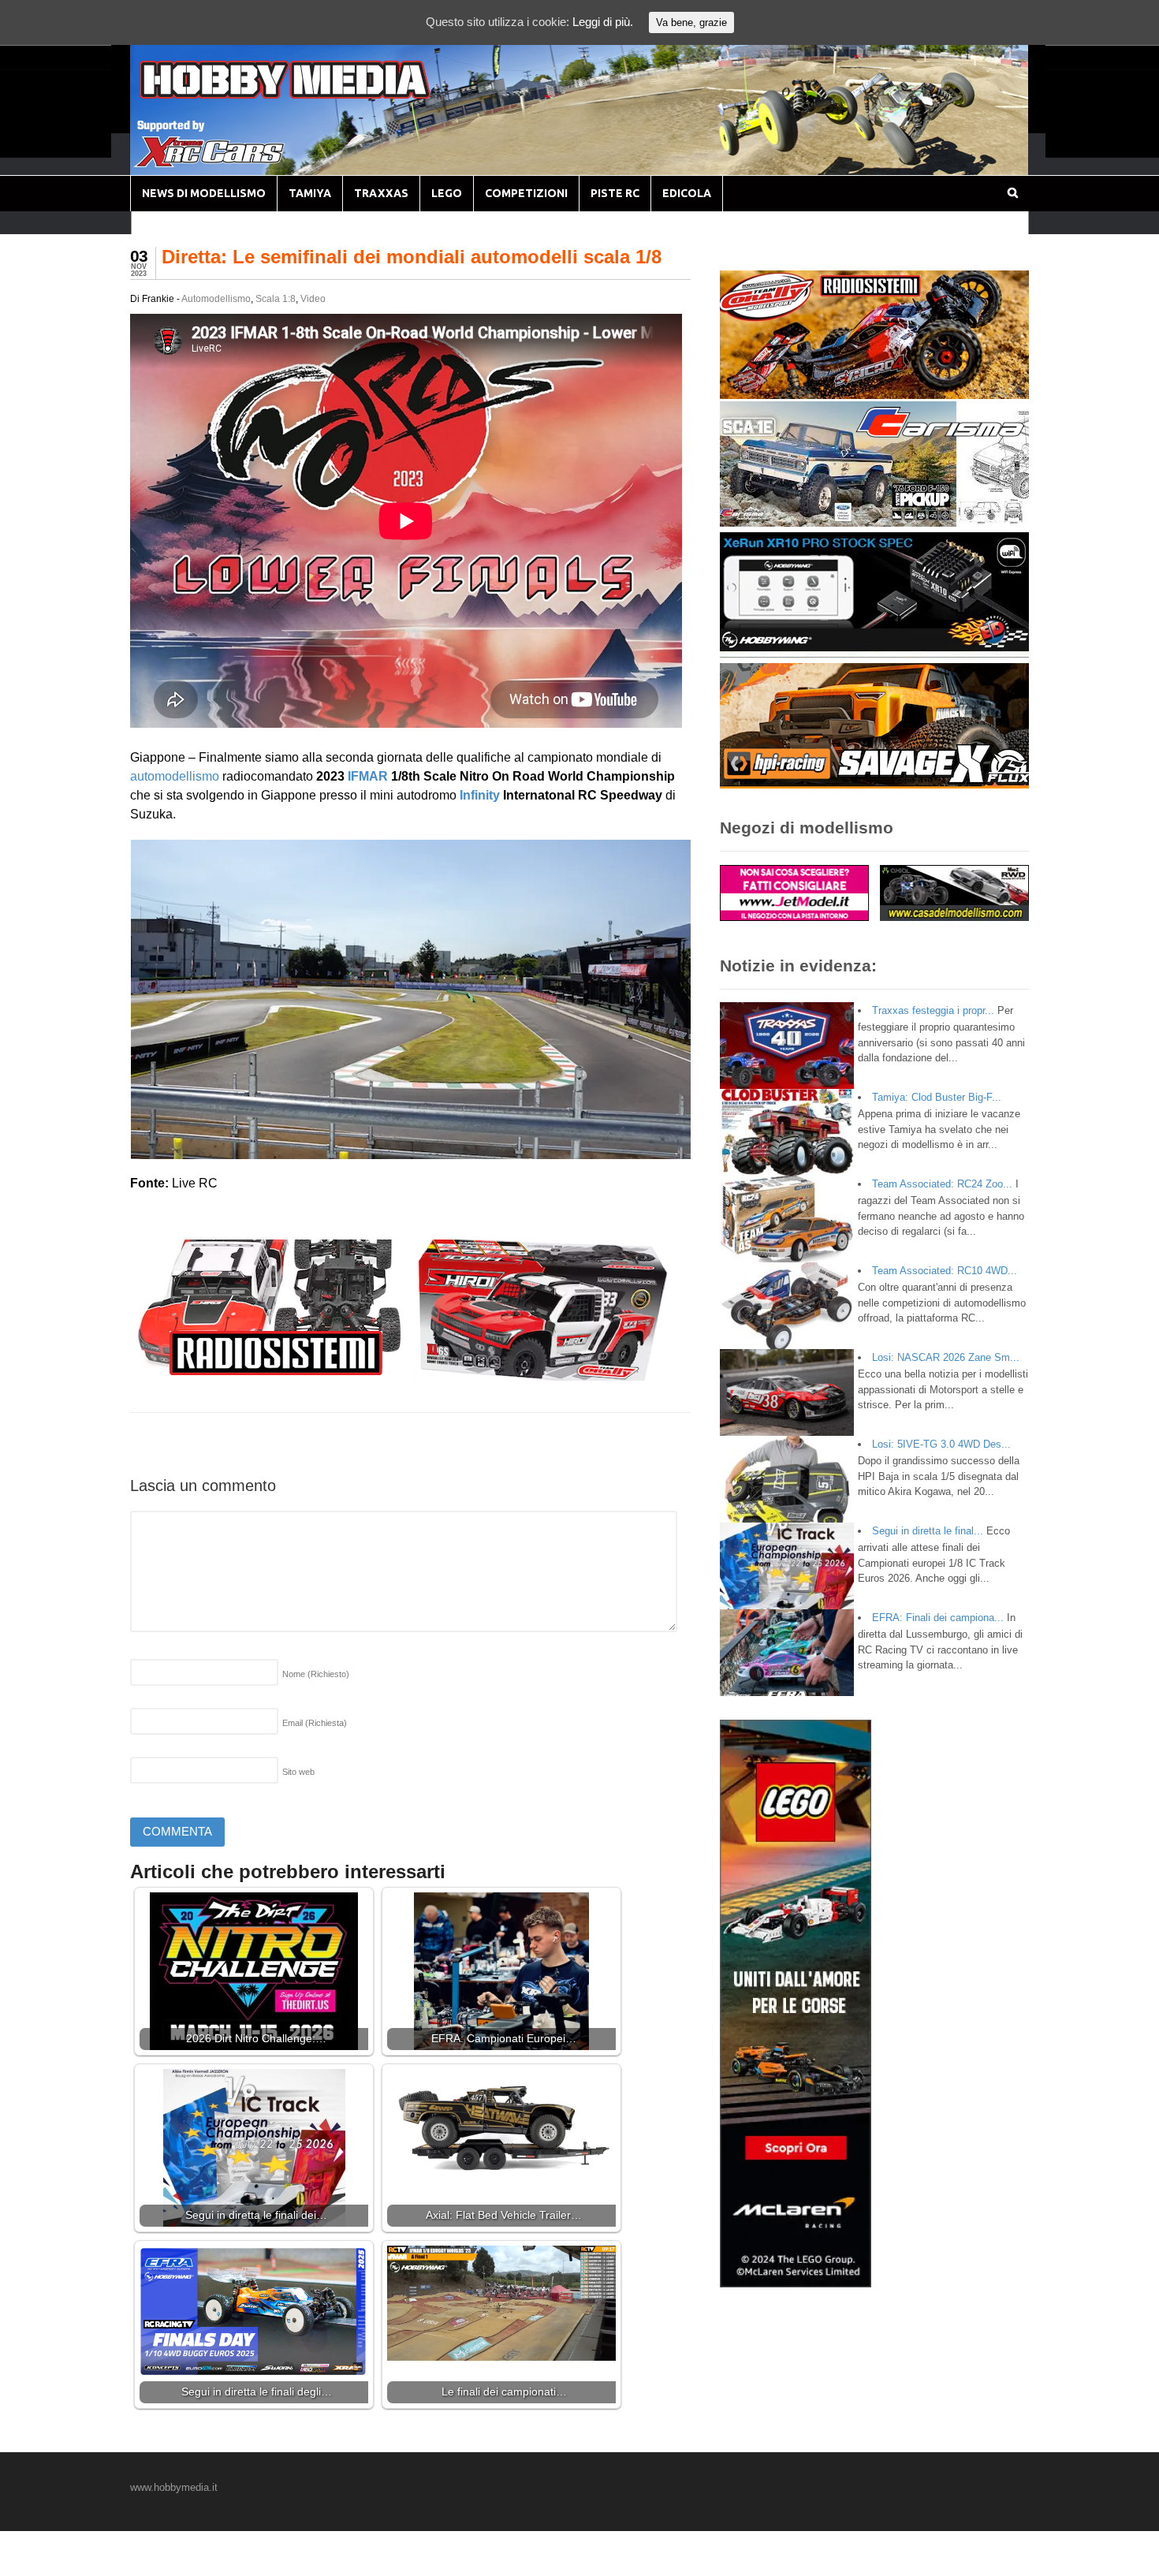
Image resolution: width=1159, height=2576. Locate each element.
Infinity (480, 795)
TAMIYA (310, 193)
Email (315, 1723)
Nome (316, 1674)
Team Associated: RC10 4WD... (945, 1271)
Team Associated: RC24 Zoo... (942, 1184)
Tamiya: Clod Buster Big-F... (937, 1097)
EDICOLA (687, 193)
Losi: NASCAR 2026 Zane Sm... (946, 1357)
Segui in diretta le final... (928, 1531)
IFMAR (368, 776)
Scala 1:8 (276, 299)
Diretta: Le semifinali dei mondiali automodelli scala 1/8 (412, 257)
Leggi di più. (603, 22)
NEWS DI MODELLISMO (204, 193)
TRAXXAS (381, 193)
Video (313, 299)
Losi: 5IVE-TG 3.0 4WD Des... (941, 1444)
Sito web (298, 1772)
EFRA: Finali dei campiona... (938, 1618)
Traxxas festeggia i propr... (933, 1010)
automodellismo (175, 776)
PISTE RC (615, 193)
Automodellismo (216, 299)
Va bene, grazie (691, 22)
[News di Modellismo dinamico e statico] (315, 95)
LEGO (447, 193)
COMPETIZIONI (526, 193)
